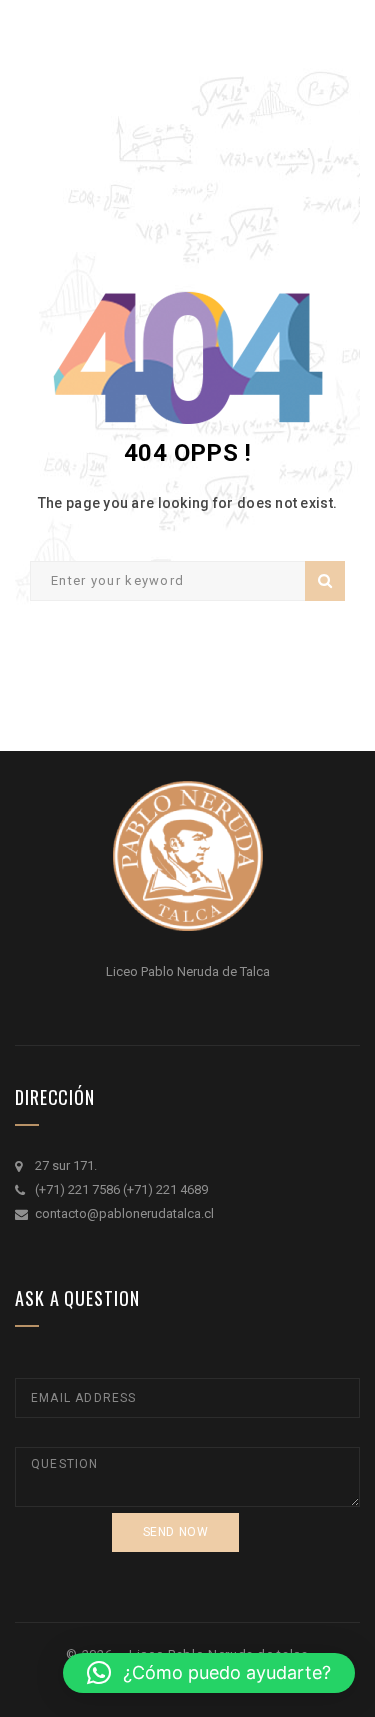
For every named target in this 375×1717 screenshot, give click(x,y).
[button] (209, 1673)
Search (325, 581)
